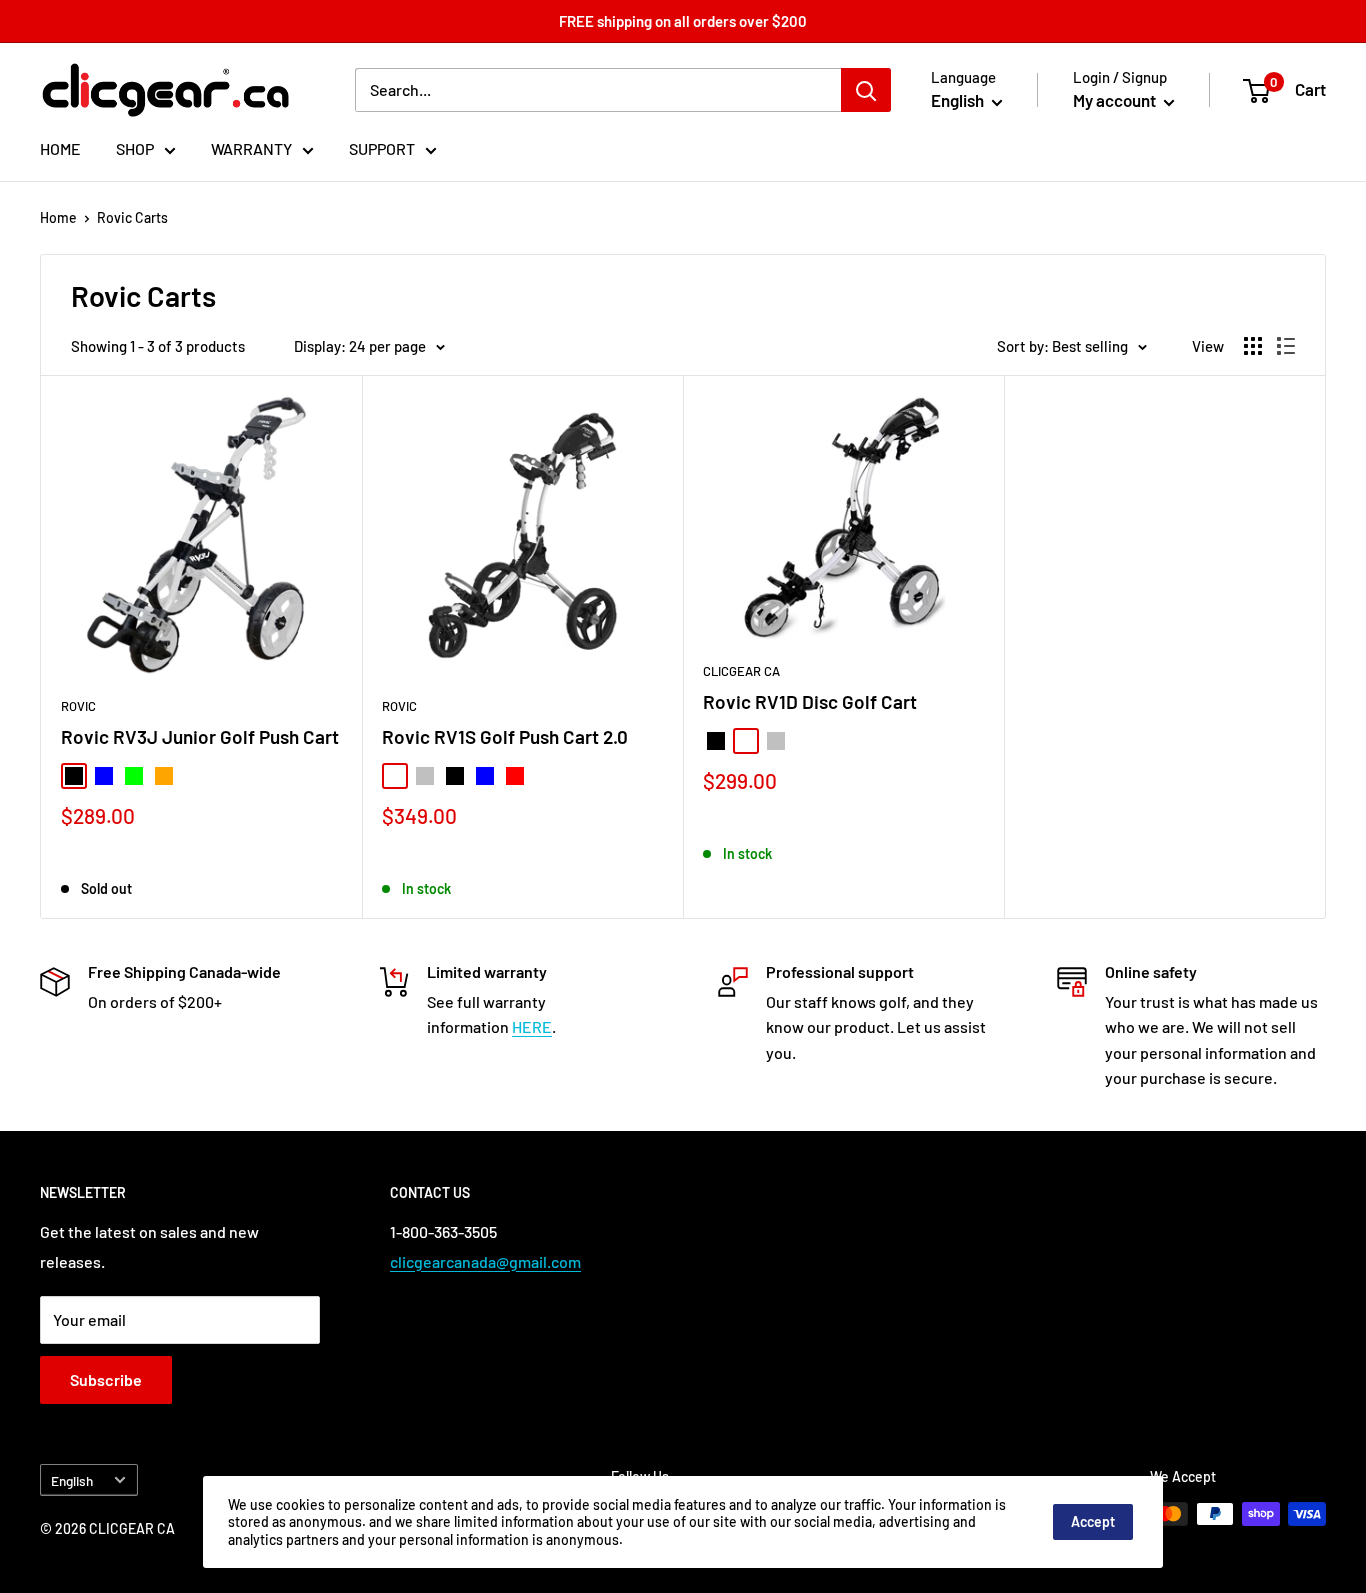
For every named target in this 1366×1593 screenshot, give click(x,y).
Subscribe (106, 1379)
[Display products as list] (1286, 346)
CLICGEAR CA (741, 671)
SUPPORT (382, 148)
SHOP (135, 148)
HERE (532, 1026)
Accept (1093, 1521)
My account (1116, 100)
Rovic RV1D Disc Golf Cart (810, 701)
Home (58, 217)
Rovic (78, 706)
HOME (60, 148)
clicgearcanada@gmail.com (485, 1261)
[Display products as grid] (1253, 346)
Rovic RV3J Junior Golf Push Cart (200, 736)
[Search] (866, 90)
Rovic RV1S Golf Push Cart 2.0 (505, 736)
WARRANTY (251, 148)
